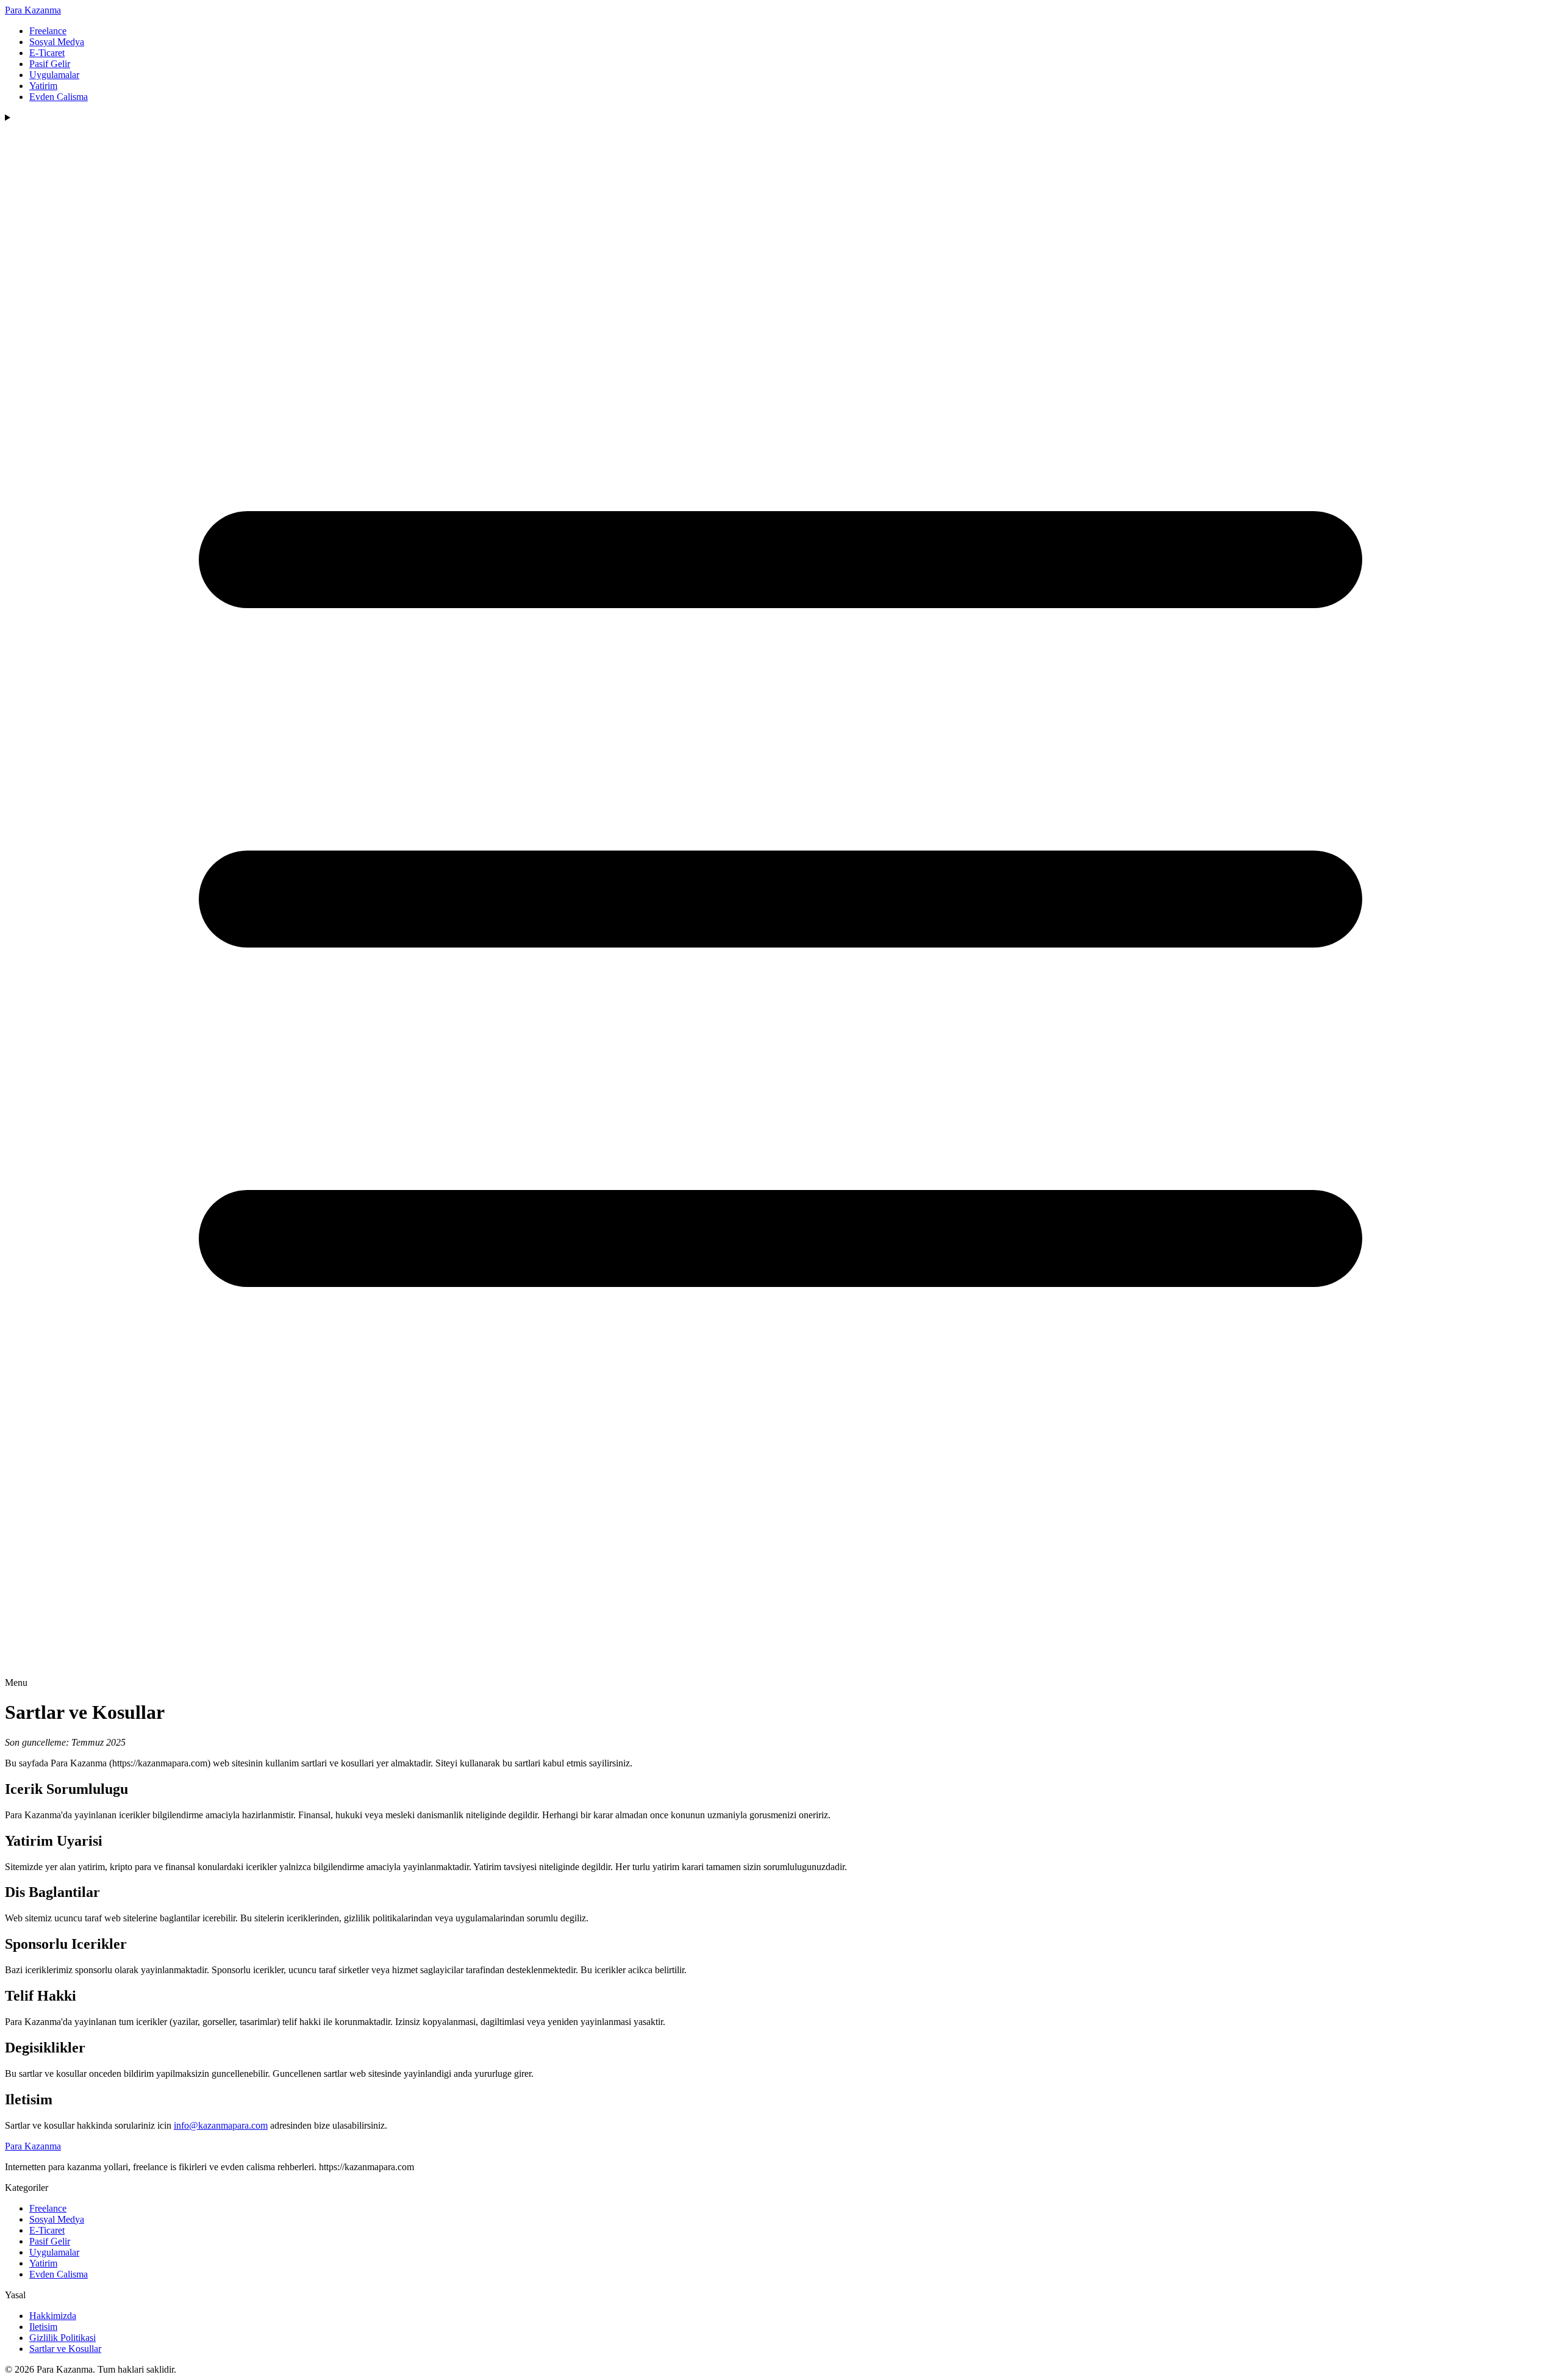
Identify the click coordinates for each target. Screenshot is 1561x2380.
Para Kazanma (33, 10)
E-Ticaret (47, 53)
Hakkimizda (53, 2316)
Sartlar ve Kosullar (65, 2349)
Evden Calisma (59, 97)
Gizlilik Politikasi (63, 2338)
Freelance (48, 31)
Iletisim (43, 2327)
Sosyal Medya (57, 42)
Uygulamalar (54, 75)
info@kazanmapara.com (221, 2125)
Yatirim (43, 86)
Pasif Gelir (50, 64)
